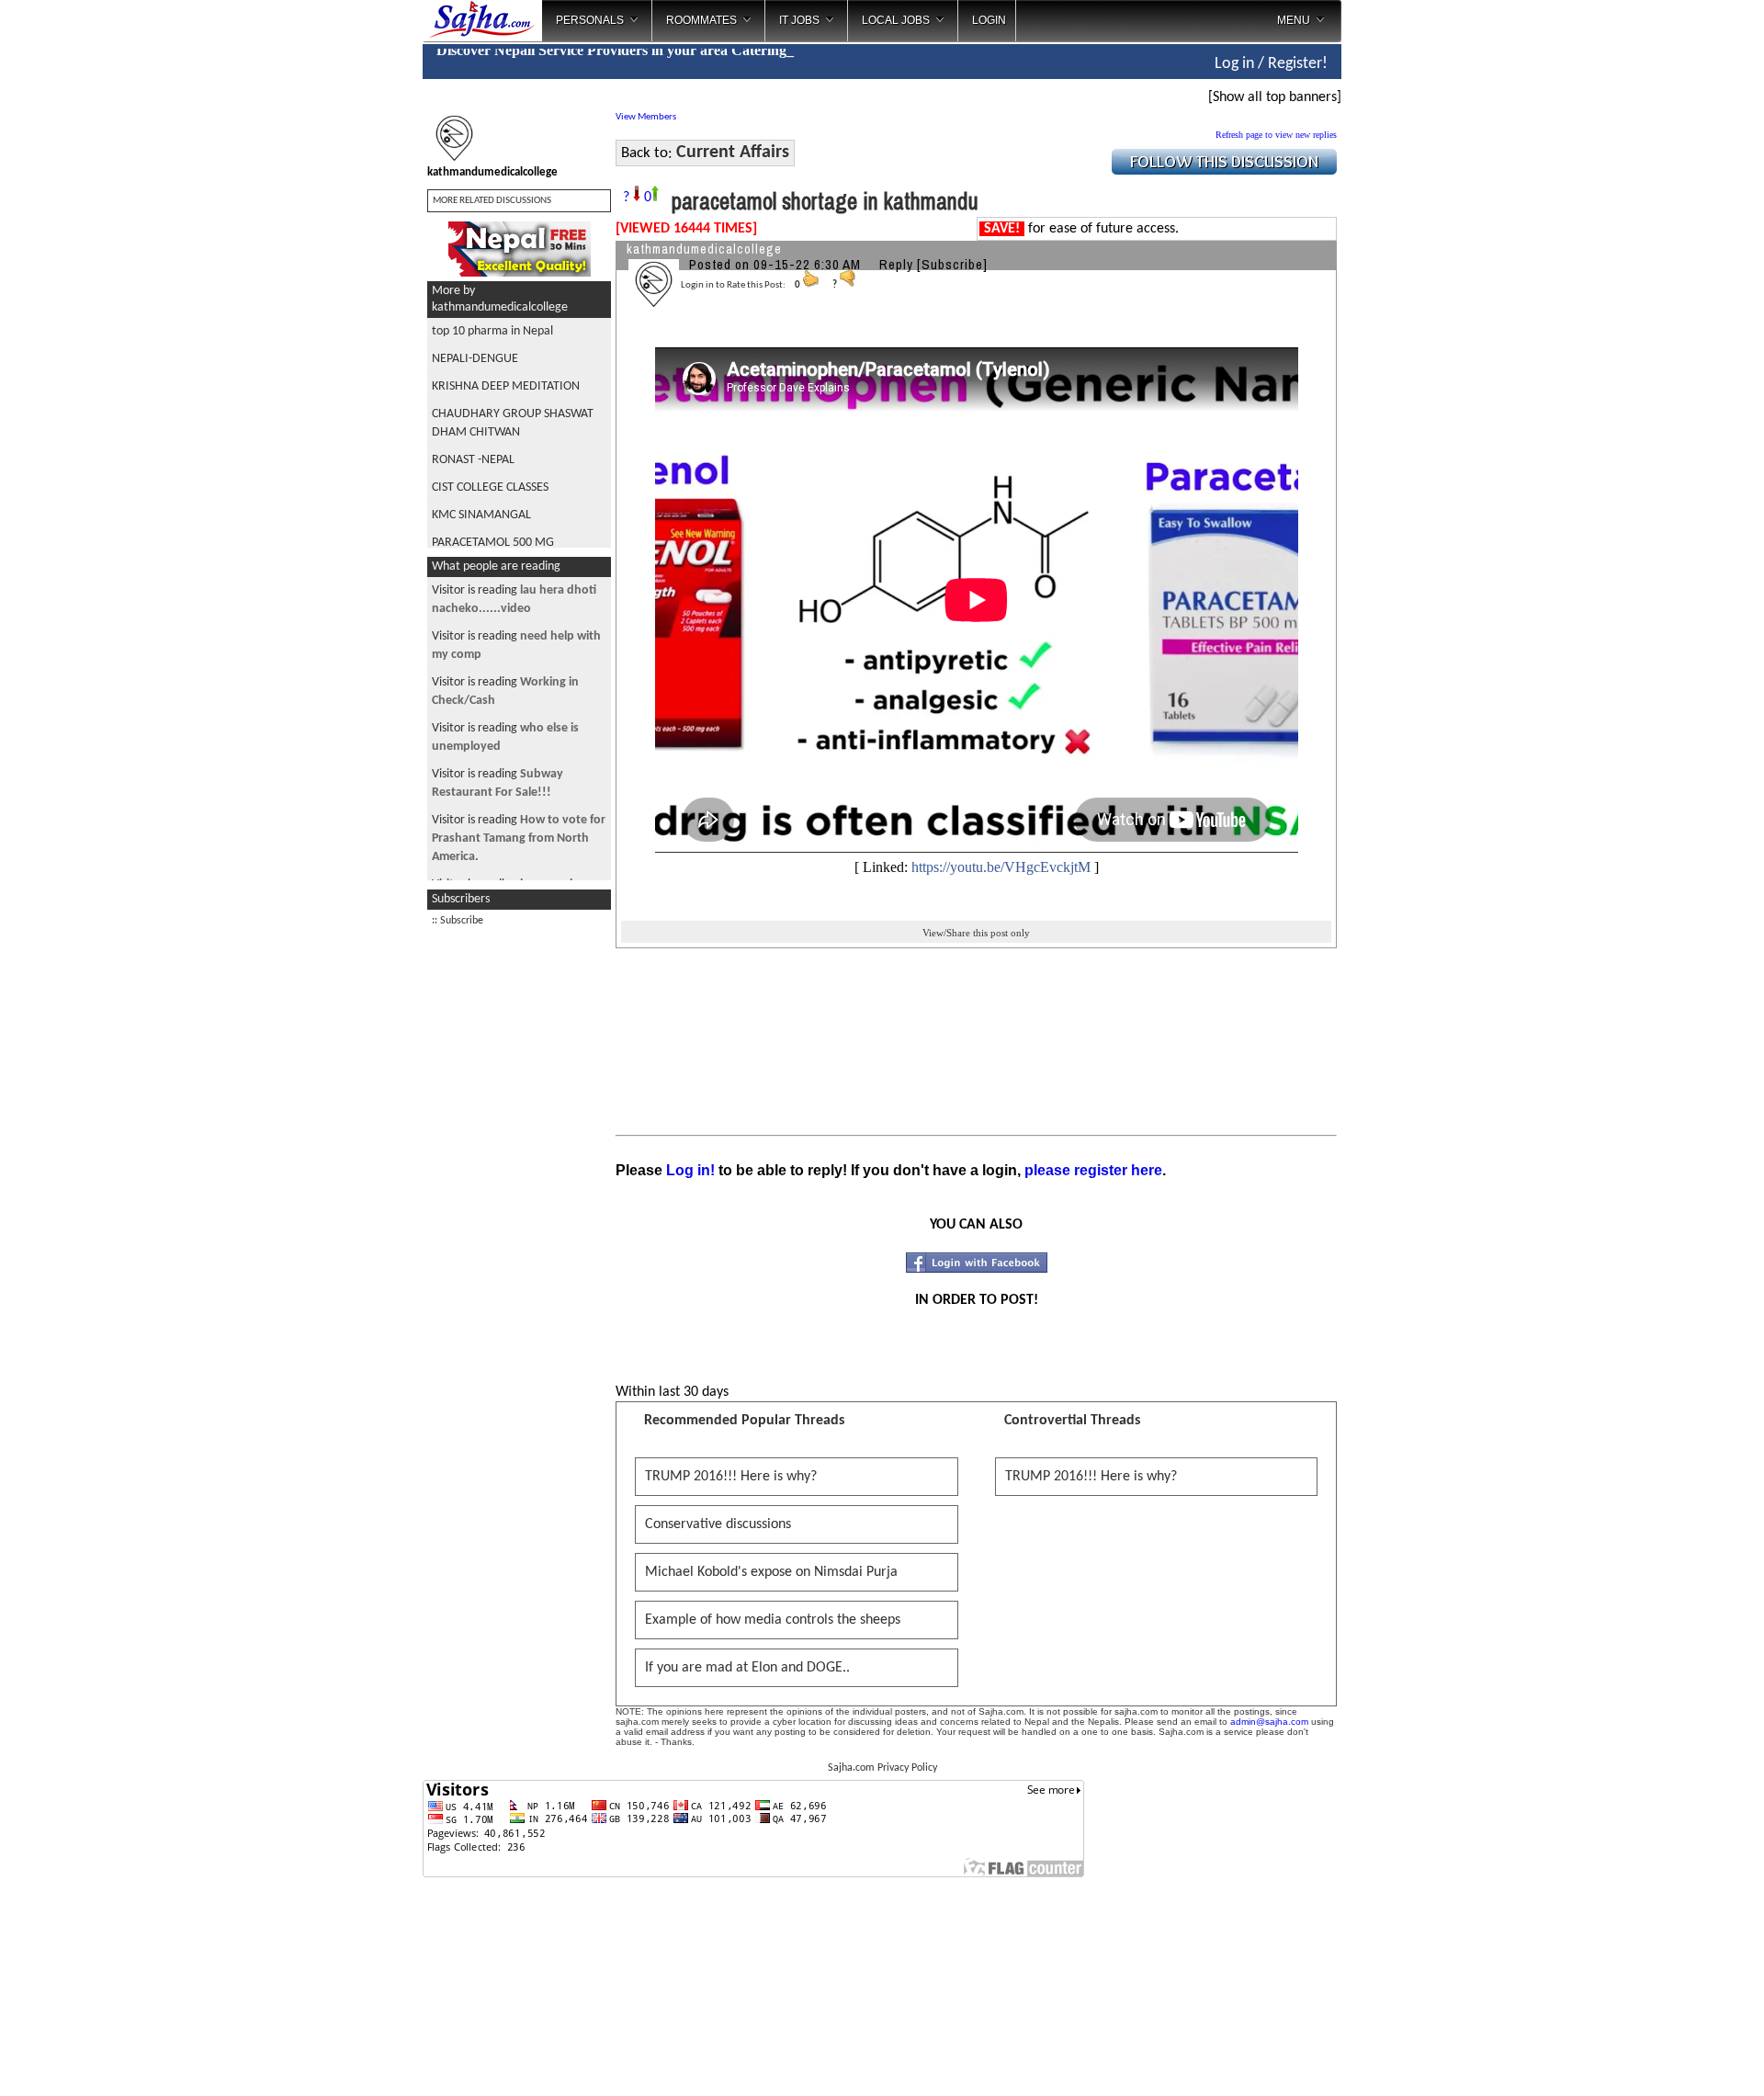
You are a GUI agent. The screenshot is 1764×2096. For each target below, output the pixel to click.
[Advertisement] (1418, 294)
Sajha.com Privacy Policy (882, 1768)
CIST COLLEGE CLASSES (490, 487)
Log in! (690, 1170)
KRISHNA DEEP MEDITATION (506, 386)
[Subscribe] (952, 264)
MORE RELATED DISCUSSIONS (492, 201)
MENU (1294, 20)
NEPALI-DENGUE (475, 359)
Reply (896, 264)
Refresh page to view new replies (1276, 135)
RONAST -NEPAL (473, 460)
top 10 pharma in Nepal (492, 331)
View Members (646, 117)
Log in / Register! (1271, 64)
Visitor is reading (519, 838)
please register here (1093, 1170)
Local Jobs (896, 20)
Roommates (701, 20)
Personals (590, 20)
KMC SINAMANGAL (481, 515)
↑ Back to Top (1677, 2059)
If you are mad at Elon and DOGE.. (747, 1668)
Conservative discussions (718, 1524)
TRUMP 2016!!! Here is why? (731, 1477)
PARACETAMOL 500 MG (493, 543)
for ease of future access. (1081, 229)
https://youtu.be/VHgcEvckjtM (1001, 867)
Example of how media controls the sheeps (773, 1620)
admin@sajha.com (1269, 1722)
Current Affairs (733, 153)
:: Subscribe (458, 921)
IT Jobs (799, 20)
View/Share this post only (976, 933)
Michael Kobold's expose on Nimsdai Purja (771, 1572)
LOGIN (989, 20)
